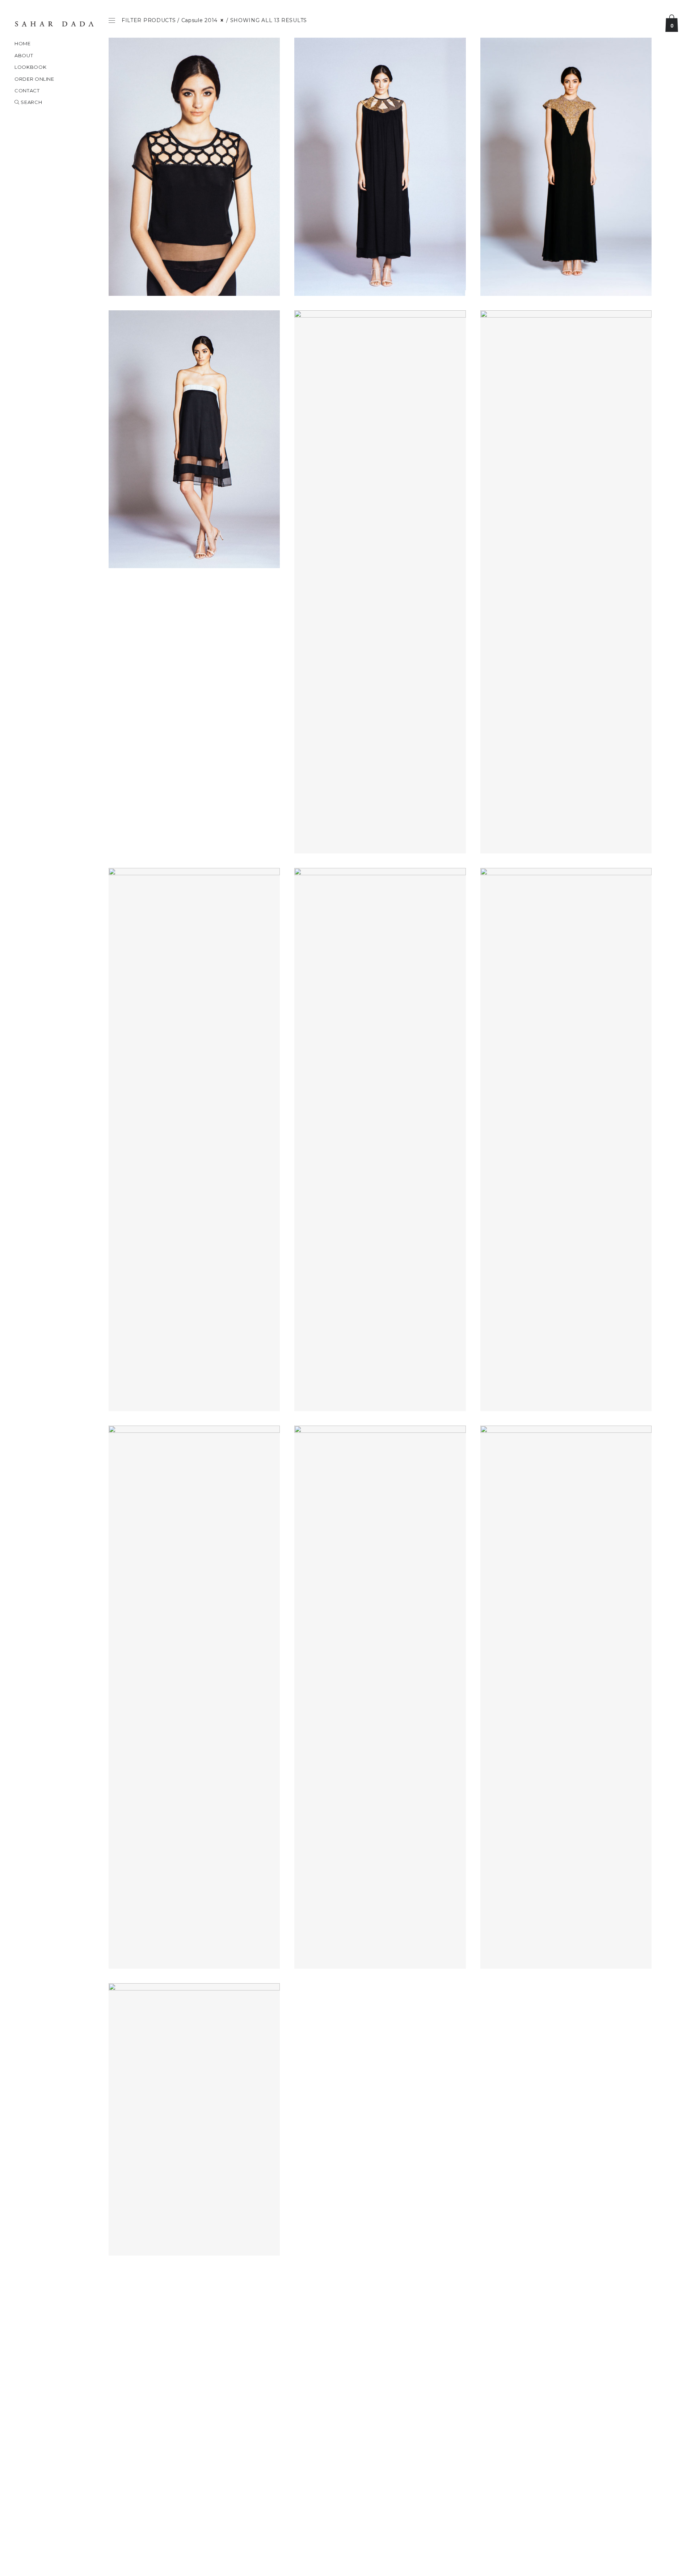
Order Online (34, 79)
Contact (27, 91)
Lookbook (30, 67)
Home (23, 43)
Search (31, 102)
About (24, 55)
